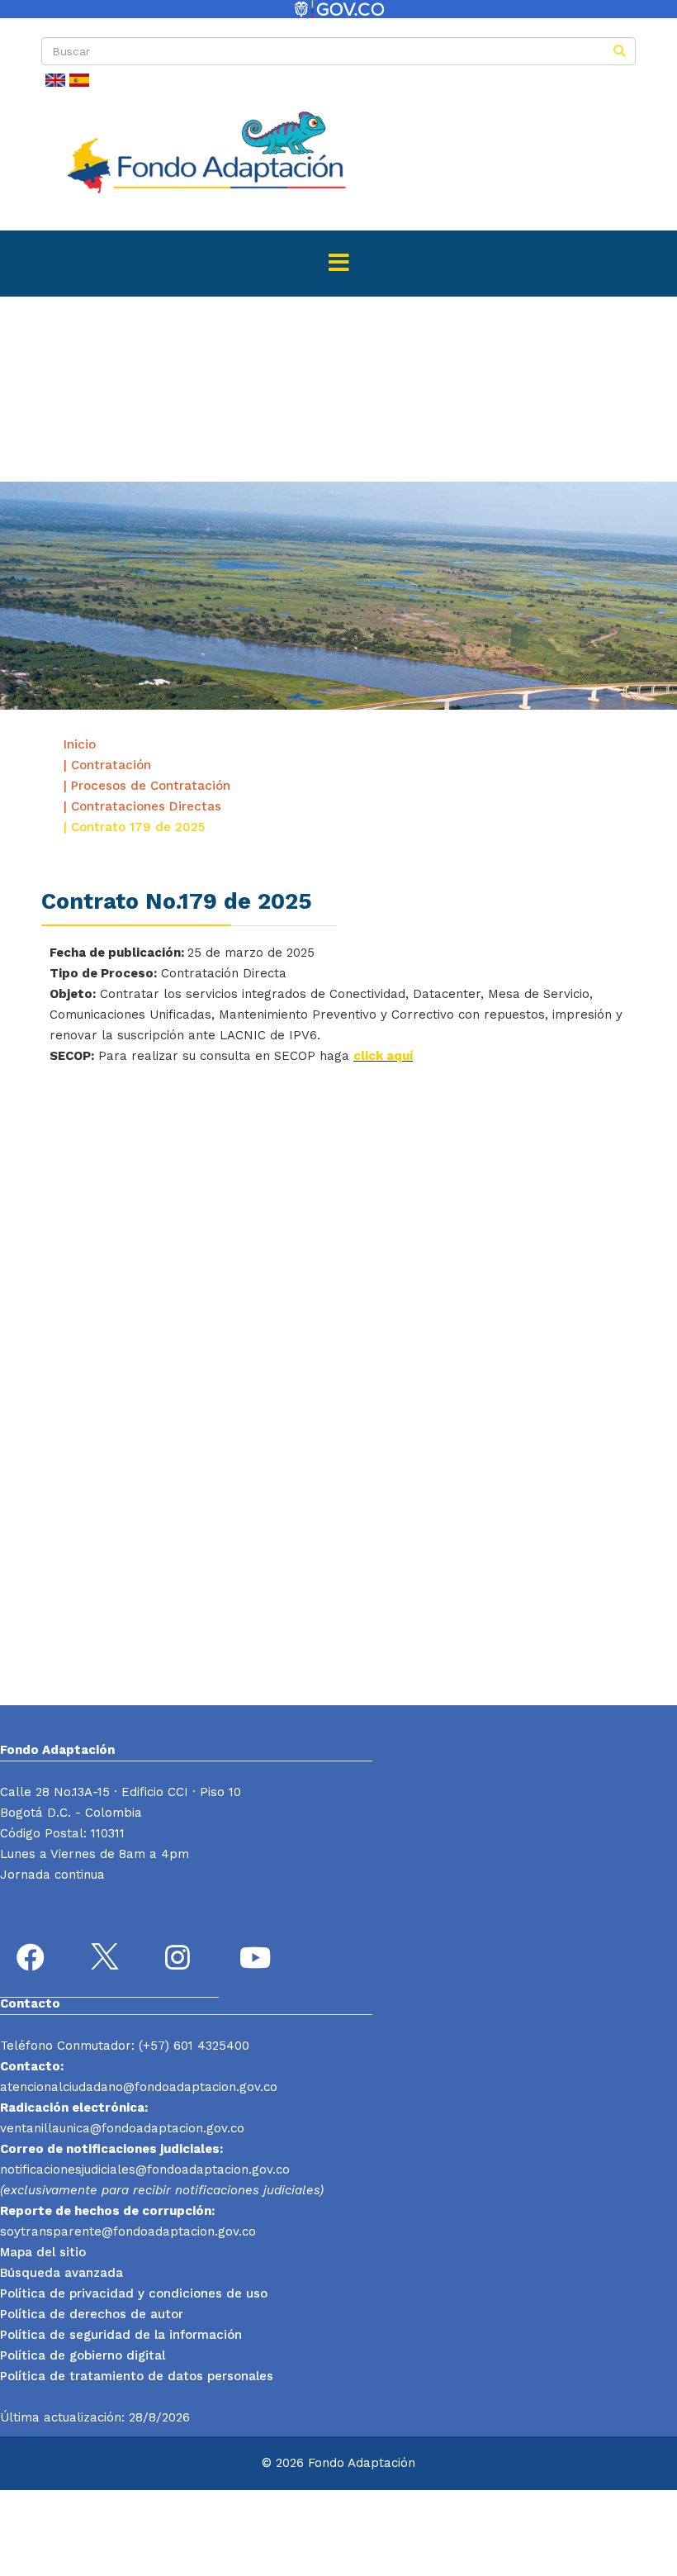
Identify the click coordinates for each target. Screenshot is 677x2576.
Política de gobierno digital (83, 2355)
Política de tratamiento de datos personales (137, 2376)
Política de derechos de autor (92, 2314)
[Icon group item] (33, 1960)
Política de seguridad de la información (121, 2335)
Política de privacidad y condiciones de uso (134, 2293)
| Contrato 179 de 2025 (134, 827)
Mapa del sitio (43, 2252)
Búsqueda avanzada (62, 2273)
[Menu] (338, 264)
